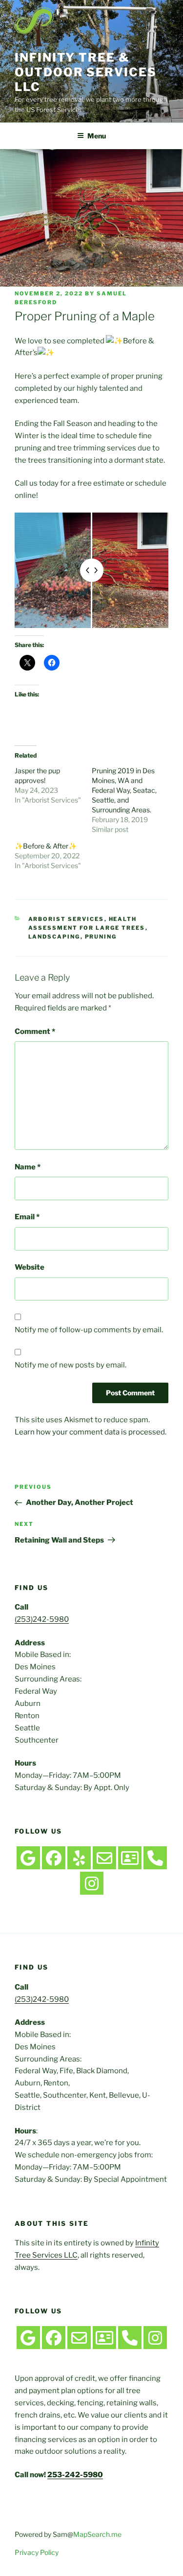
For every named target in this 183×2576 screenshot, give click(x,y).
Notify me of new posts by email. (71, 1365)
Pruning (101, 937)
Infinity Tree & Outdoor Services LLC (86, 72)
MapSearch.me (97, 2534)
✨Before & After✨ (46, 846)
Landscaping (54, 937)
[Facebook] (54, 1858)
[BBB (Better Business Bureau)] (130, 1858)
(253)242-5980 (42, 1619)
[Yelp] (79, 1858)
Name (28, 1167)
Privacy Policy (37, 2552)
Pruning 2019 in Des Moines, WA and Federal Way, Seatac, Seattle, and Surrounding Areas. (124, 790)
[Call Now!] (155, 1858)
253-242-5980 (75, 2475)
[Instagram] (92, 1883)
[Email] (104, 1858)
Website (30, 1267)
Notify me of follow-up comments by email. (89, 1330)
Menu (97, 136)
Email (27, 1217)
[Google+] (28, 1858)
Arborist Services (66, 919)
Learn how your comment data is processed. (91, 1432)
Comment (35, 1031)
